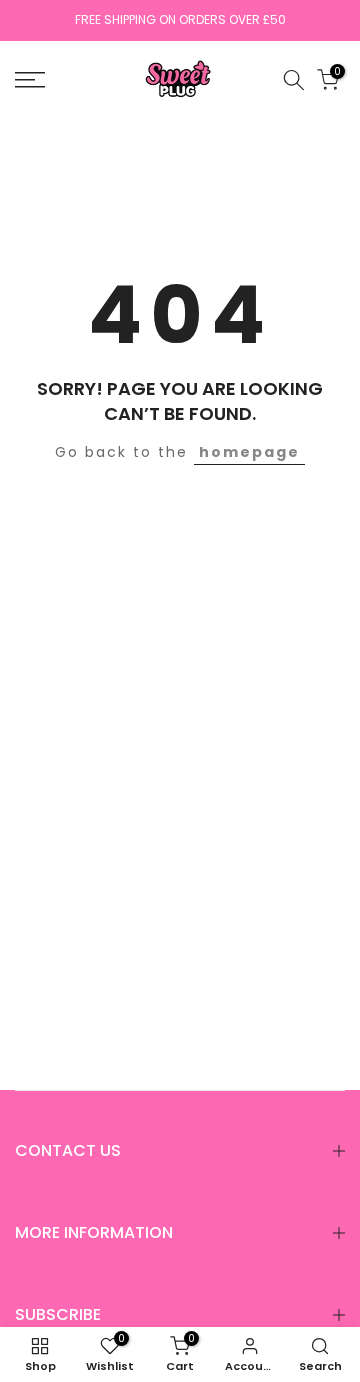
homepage (249, 452)
